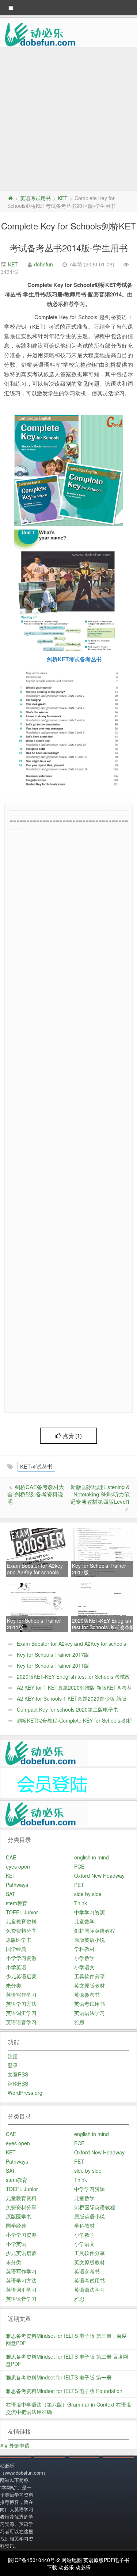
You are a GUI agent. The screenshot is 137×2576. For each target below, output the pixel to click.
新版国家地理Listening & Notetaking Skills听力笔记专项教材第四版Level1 (100, 1494)
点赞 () (72, 1435)
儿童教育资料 (21, 1921)
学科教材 (84, 1949)
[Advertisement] (68, 120)
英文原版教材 (90, 1985)
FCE (79, 1866)
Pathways (17, 1885)
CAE (11, 1857)
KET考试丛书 (36, 1466)
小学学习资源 (21, 1958)
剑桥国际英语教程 (95, 1930)
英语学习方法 (21, 2004)
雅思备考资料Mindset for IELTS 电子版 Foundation (64, 2391)
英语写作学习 (21, 1994)
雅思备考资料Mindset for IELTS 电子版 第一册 (59, 2377)
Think (81, 1903)
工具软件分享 (90, 1976)
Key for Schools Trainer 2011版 (53, 1665)
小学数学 (84, 1958)
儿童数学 (84, 1921)
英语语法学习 (90, 2013)
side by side (88, 1894)
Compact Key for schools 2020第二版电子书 (68, 1709)
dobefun (43, 264)
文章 (18, 2074)
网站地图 (72, 2560)
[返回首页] (10, 198)
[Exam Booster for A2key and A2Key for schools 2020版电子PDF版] (38, 1552)
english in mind (92, 1857)
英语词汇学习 (21, 2013)
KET (63, 198)
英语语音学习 (21, 2022)
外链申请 (19, 2445)
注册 (13, 2056)
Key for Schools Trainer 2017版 (53, 1655)
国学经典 (16, 1949)
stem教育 (17, 1903)
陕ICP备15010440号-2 (34, 2560)
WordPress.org (25, 2093)
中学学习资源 (90, 1912)
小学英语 (16, 1967)
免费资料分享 (21, 1930)
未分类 (14, 1985)
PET (79, 1885)
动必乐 (66, 2567)
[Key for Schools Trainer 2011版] (38, 1607)
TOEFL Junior (22, 1912)
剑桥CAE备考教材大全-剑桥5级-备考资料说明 (36, 1494)
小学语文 (84, 1967)
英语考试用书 (35, 198)
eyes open (18, 1866)
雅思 (79, 2022)
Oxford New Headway (99, 1876)
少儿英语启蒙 (21, 1976)
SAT (11, 1894)
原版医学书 (19, 1940)
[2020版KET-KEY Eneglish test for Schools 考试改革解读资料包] (103, 1607)
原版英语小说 (90, 1940)
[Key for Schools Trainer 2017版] (103, 1552)
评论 (18, 2083)
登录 (13, 2065)
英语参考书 (87, 1994)
